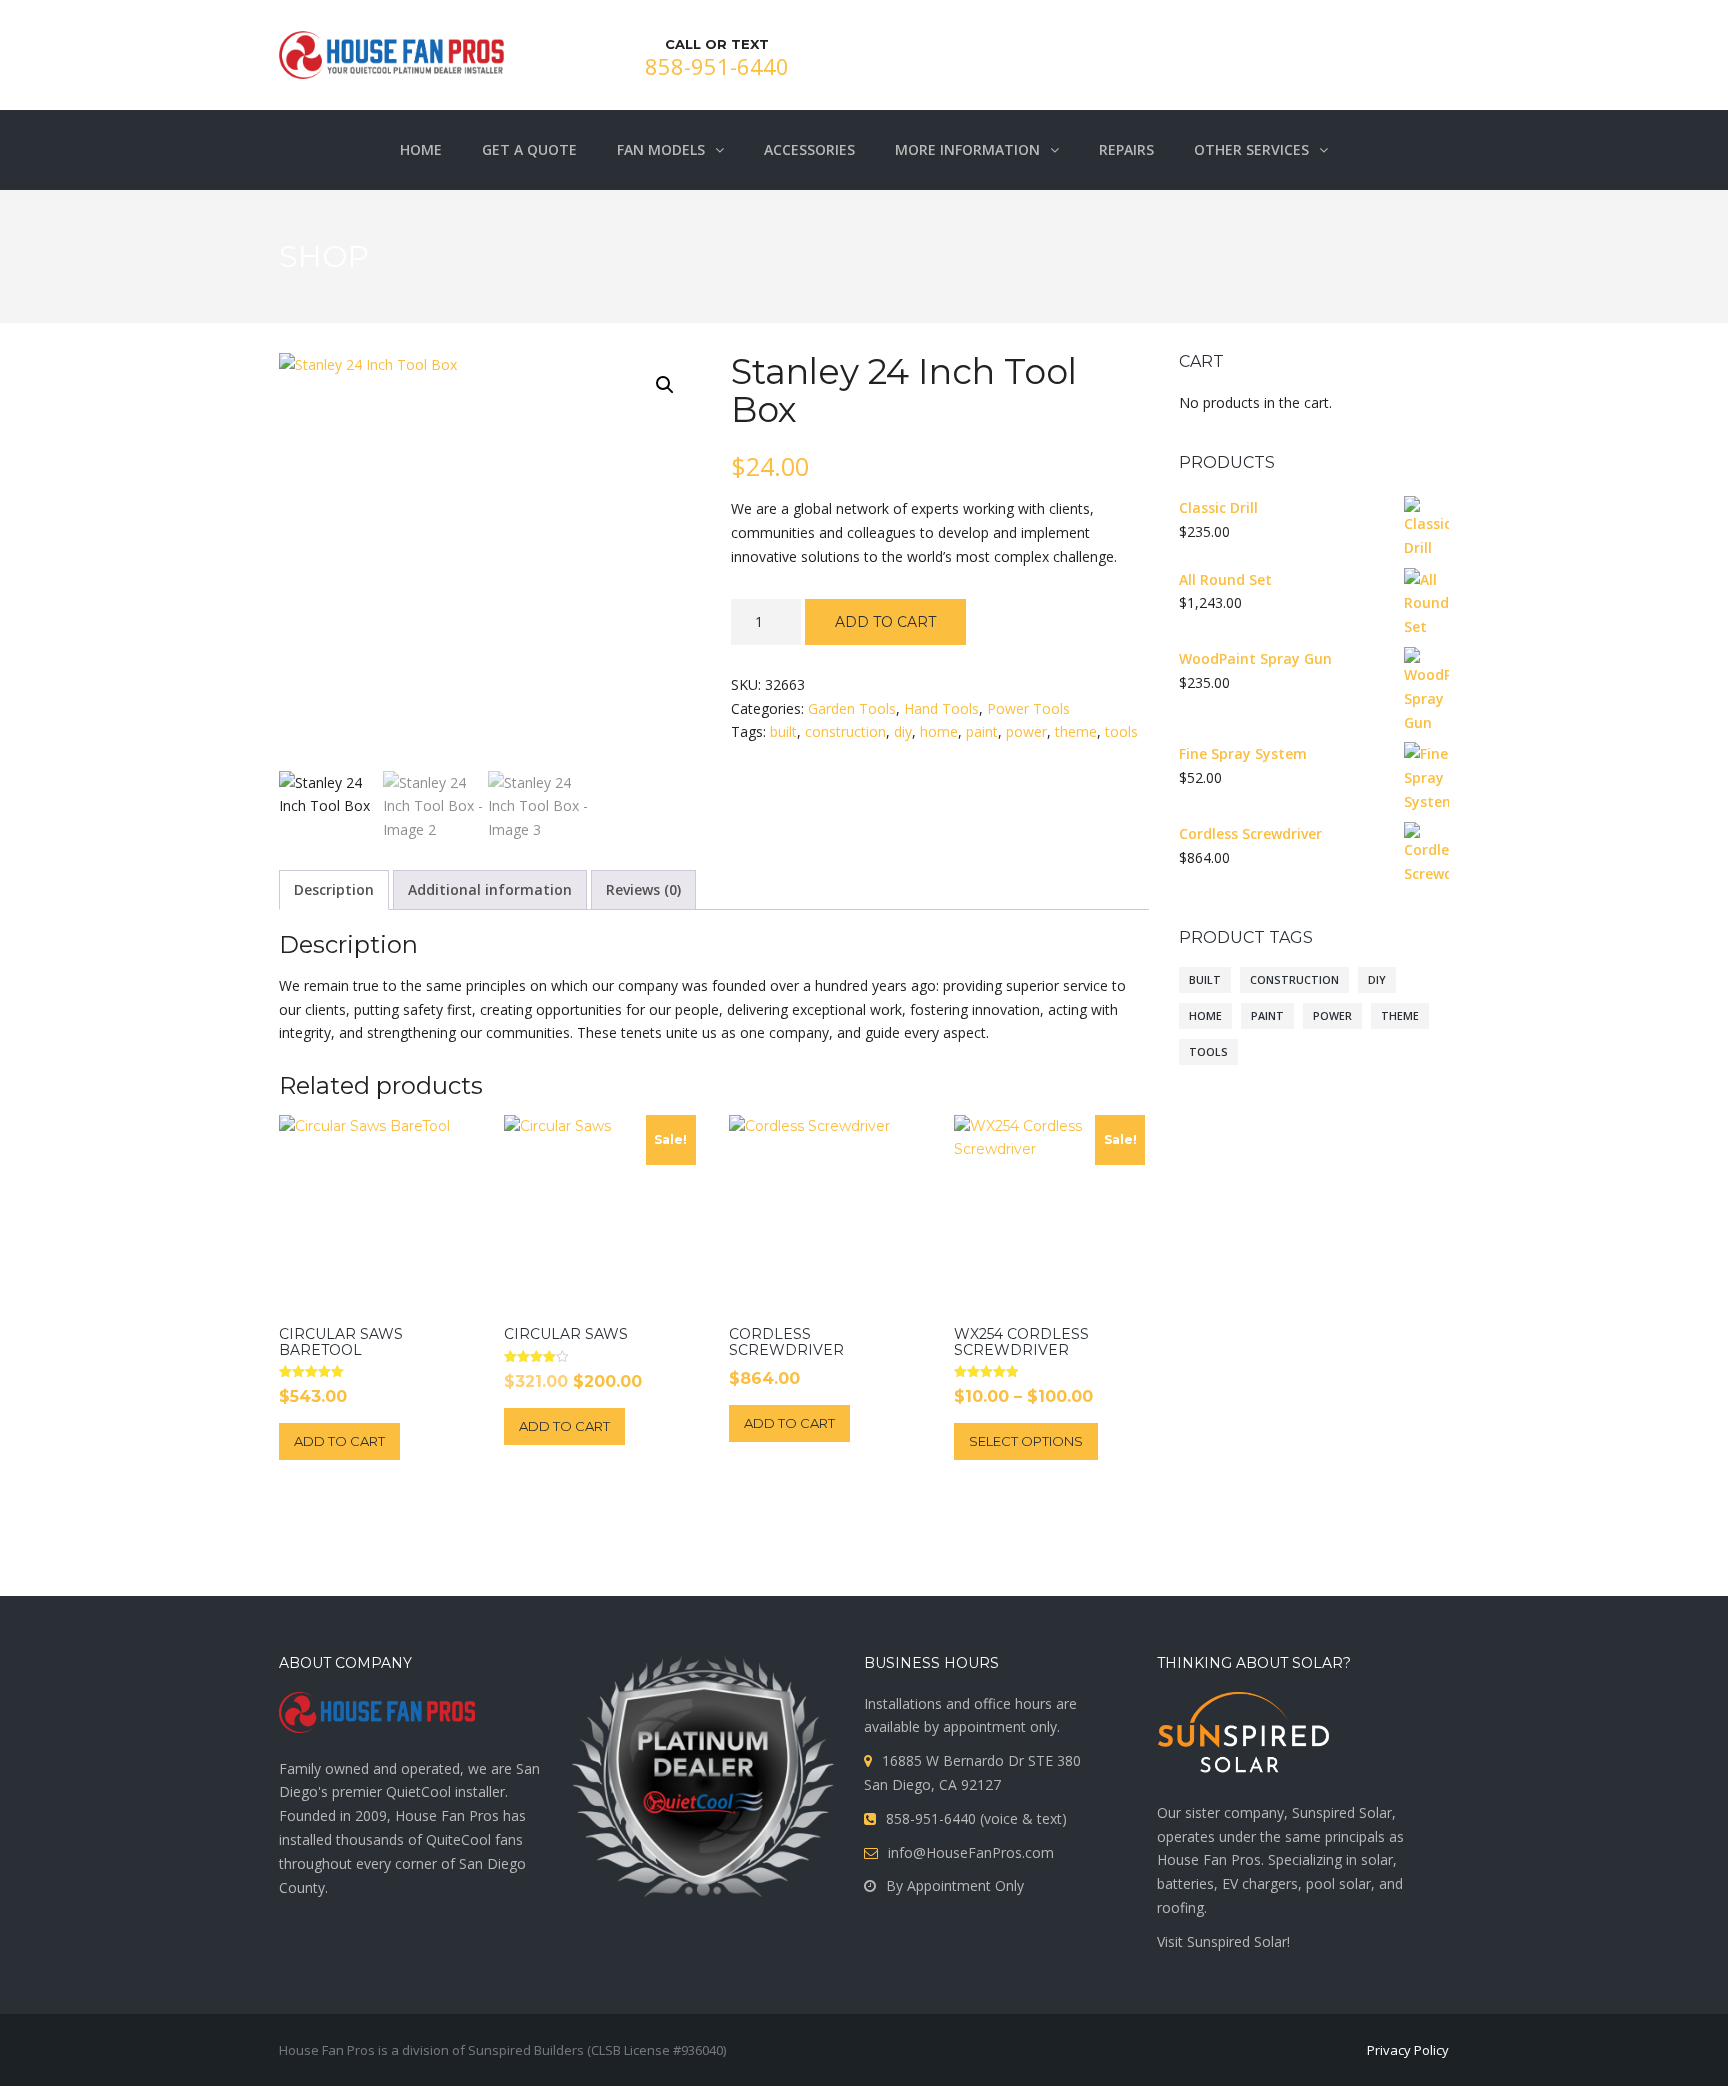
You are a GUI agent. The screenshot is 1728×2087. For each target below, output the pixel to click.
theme (1076, 731)
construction (845, 731)
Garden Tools (852, 708)
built (783, 731)
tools (1121, 731)
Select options (1026, 1441)
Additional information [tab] (490, 889)
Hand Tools (941, 708)
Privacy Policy (1408, 2050)
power (1026, 731)
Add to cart (885, 622)
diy (903, 731)
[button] (665, 385)
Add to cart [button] (339, 1441)
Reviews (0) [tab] (643, 889)
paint (982, 731)
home (939, 731)
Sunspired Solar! (1236, 1941)
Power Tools (1028, 708)
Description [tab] (334, 889)
